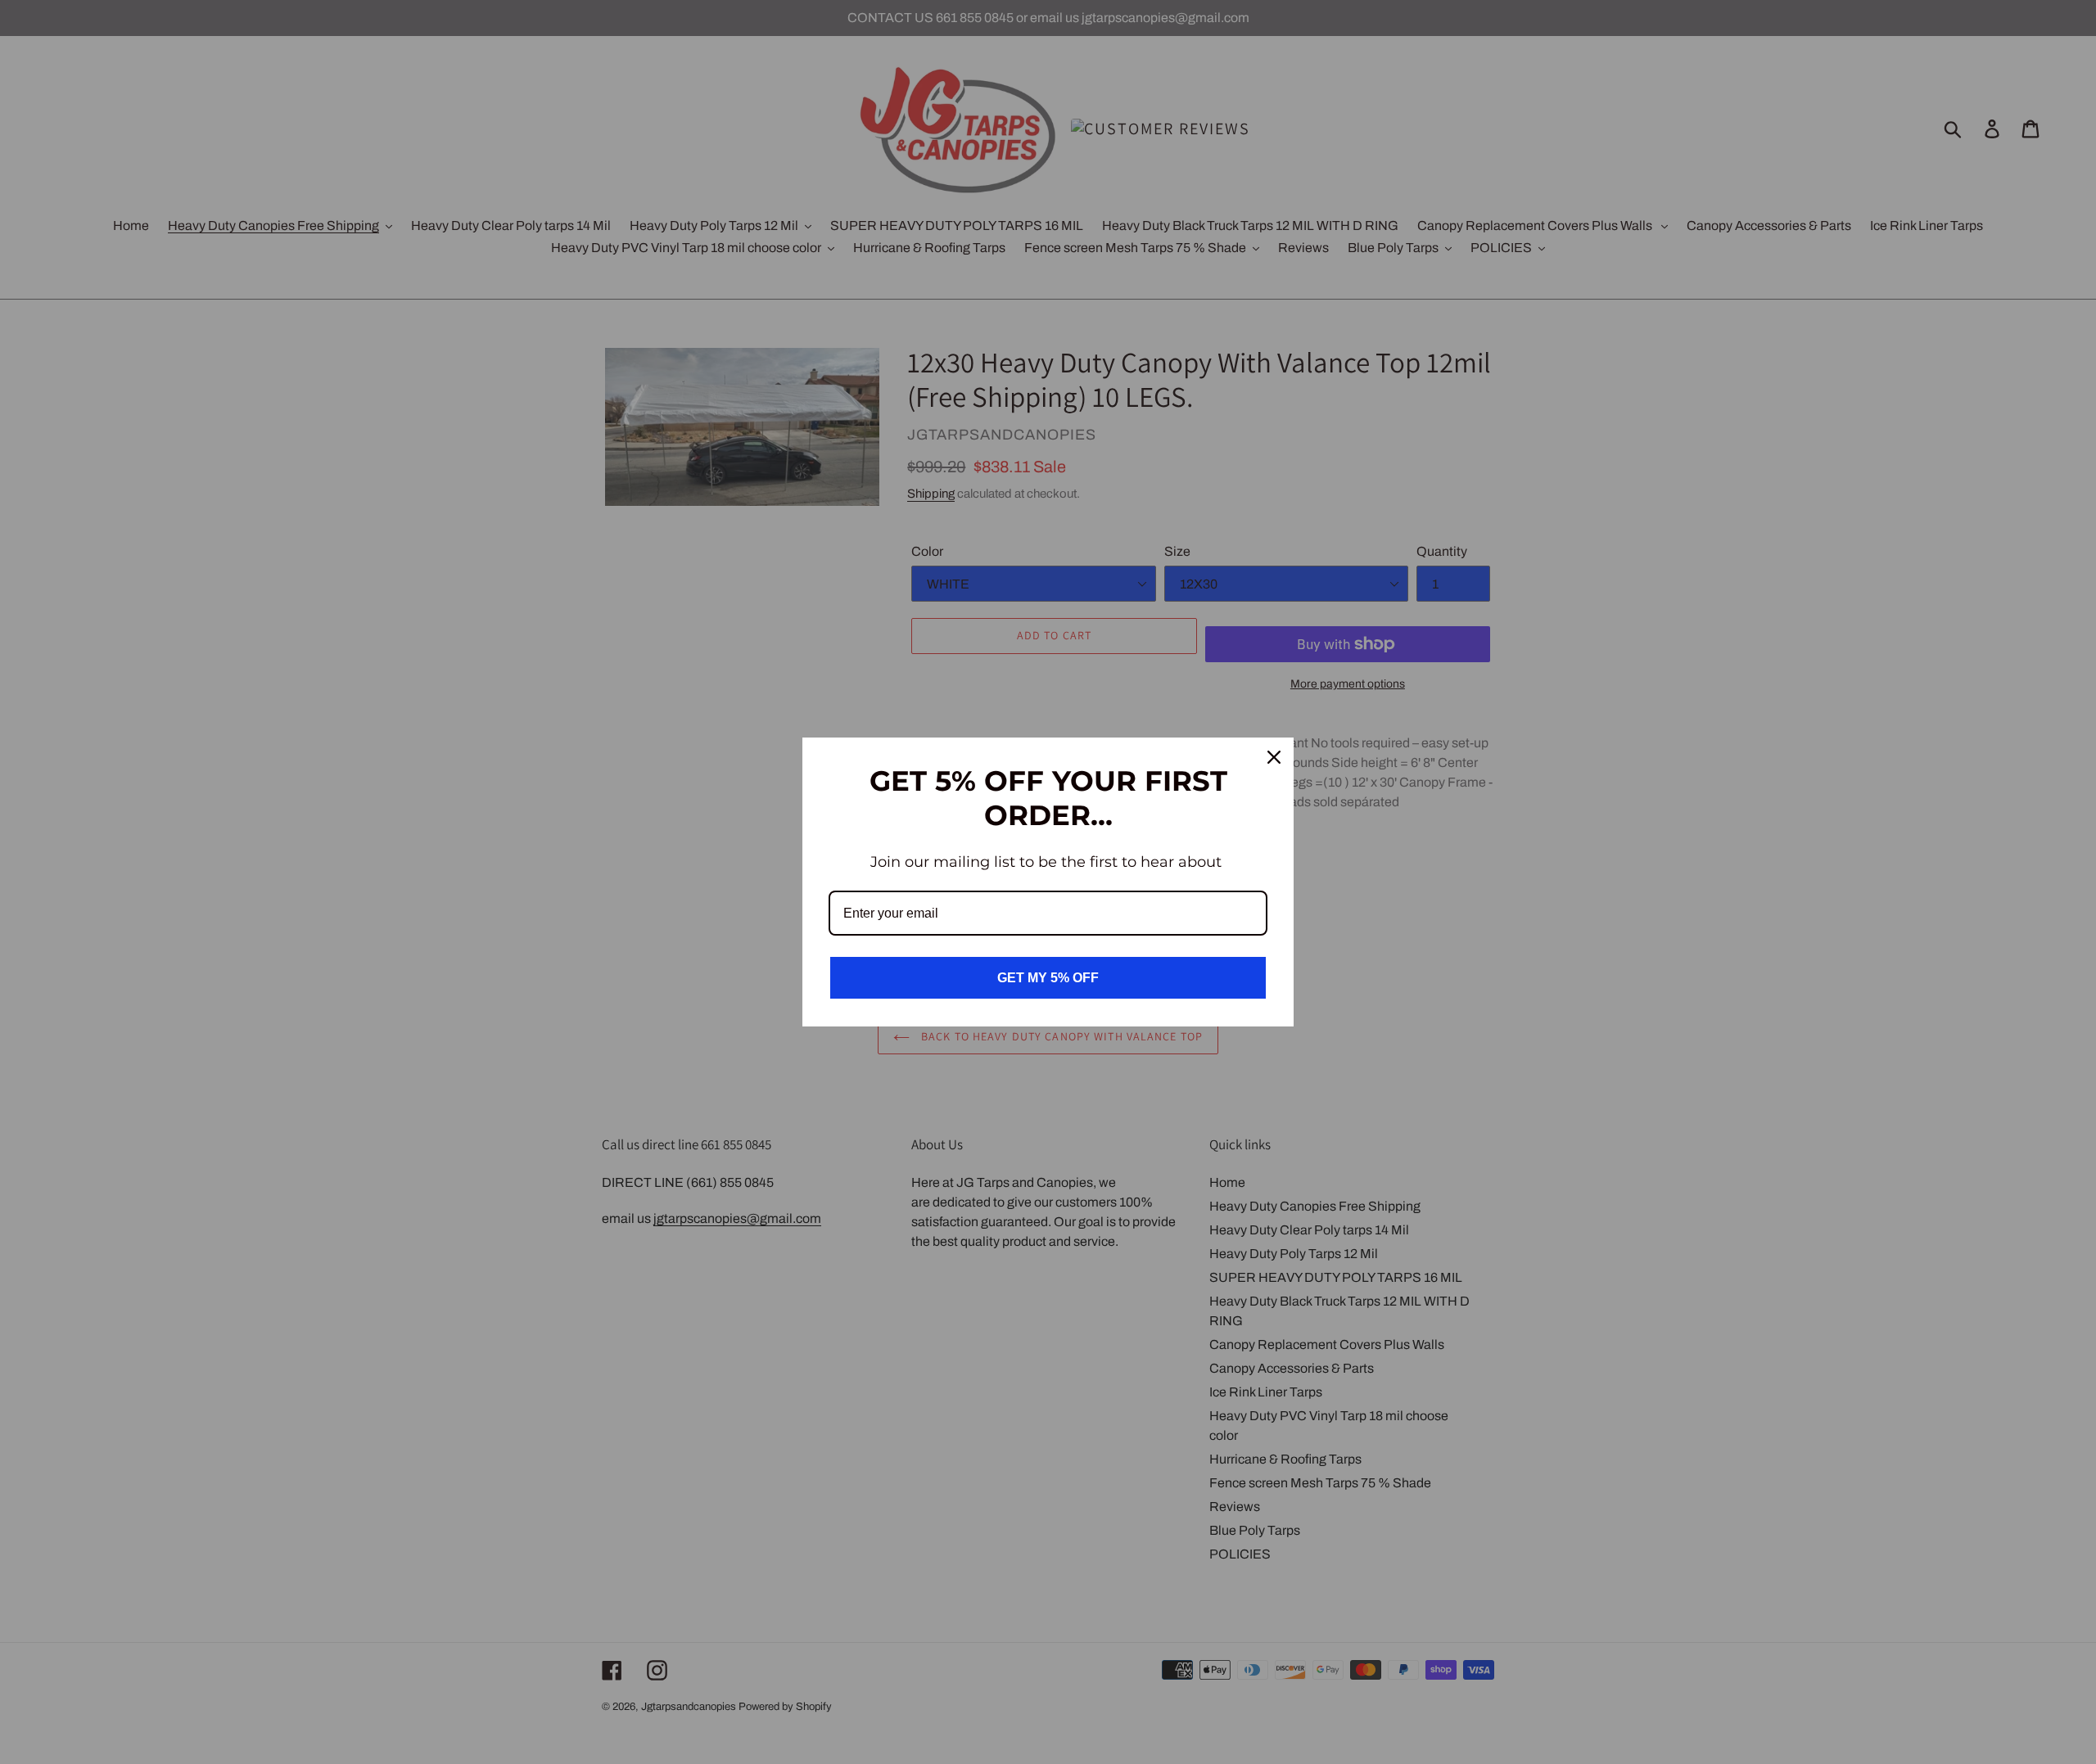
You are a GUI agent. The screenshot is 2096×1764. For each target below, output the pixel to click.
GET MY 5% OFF (1048, 978)
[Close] (1274, 757)
